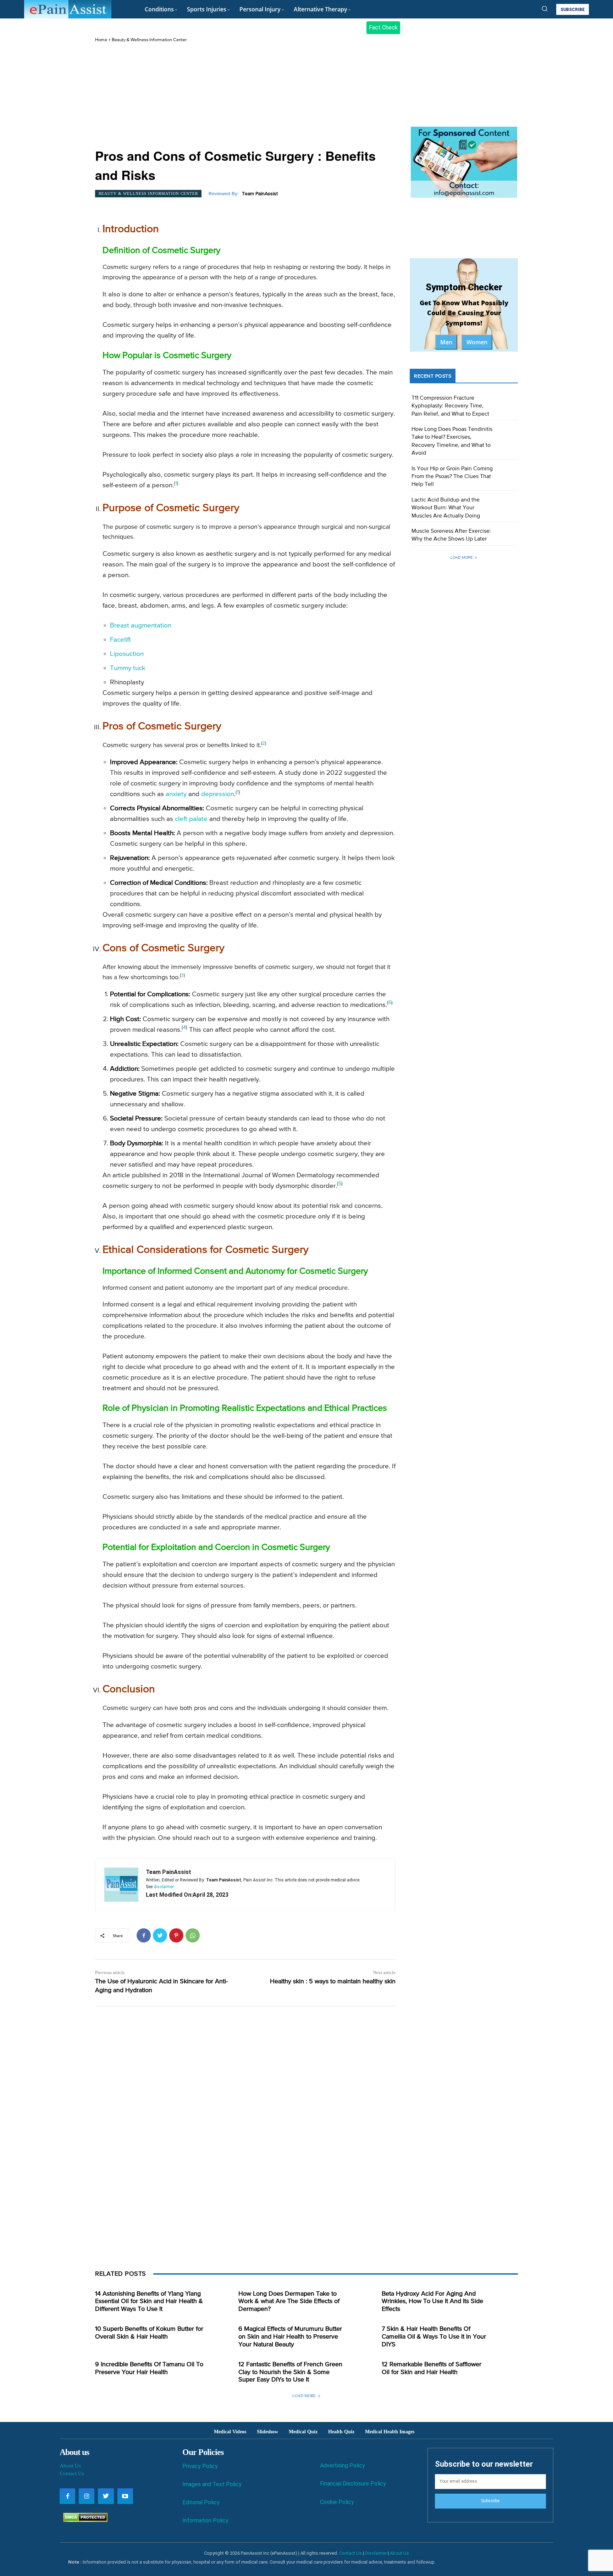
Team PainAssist (260, 194)
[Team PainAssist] (121, 1885)
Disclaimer (376, 2553)
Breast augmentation (141, 626)
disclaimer (164, 1887)
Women (477, 342)
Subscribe (490, 2501)
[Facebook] (144, 1935)
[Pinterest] (176, 1935)
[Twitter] (160, 1935)
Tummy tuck (128, 668)
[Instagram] (87, 2496)
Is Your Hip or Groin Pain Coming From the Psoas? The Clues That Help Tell (452, 477)
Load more (462, 557)
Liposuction (127, 654)
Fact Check (383, 28)
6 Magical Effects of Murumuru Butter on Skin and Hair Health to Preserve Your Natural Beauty (290, 2337)
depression (218, 794)
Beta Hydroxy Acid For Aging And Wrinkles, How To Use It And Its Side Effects (432, 2301)
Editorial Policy (201, 2502)
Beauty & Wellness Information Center (149, 40)
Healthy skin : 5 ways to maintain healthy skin (333, 1982)
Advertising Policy (343, 2465)
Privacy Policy (200, 2466)
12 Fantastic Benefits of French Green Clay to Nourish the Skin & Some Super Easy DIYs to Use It (290, 2372)
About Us (70, 2466)
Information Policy (205, 2520)
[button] (545, 9)
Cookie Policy (337, 2502)
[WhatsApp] (193, 1935)
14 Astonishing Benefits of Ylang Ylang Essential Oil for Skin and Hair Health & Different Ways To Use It (149, 2301)
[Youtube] (125, 2496)
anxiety (176, 794)
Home (101, 40)
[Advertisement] (245, 96)
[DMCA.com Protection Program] (84, 2520)
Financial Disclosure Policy (353, 2484)
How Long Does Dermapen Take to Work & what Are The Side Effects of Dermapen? (289, 2301)
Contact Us (72, 2473)
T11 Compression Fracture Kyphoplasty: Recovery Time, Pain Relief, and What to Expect (450, 406)
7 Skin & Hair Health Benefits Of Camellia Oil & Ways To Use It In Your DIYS (434, 2337)
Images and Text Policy (212, 2484)
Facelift (120, 640)
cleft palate (191, 819)
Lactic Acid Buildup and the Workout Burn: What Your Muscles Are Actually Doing (446, 508)
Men (446, 342)
